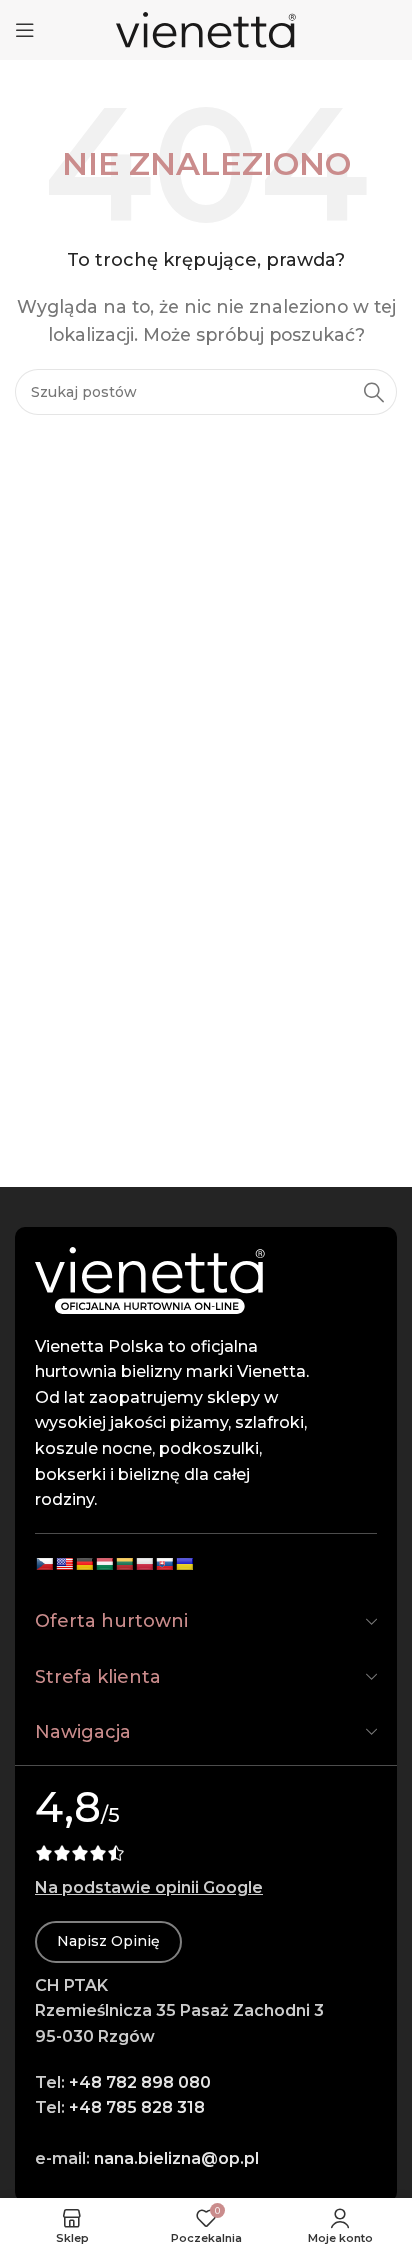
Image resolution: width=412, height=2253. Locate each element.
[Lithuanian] (124, 1564)
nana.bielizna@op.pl (176, 2158)
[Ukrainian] (184, 1564)
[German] (84, 1564)
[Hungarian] (104, 1564)
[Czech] (44, 1564)
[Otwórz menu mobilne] (25, 30)
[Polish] (144, 1564)
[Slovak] (164, 1564)
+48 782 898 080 (140, 2082)
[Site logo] (206, 28)
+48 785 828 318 (137, 2107)
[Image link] (150, 1278)
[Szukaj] (374, 392)
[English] (64, 1564)
